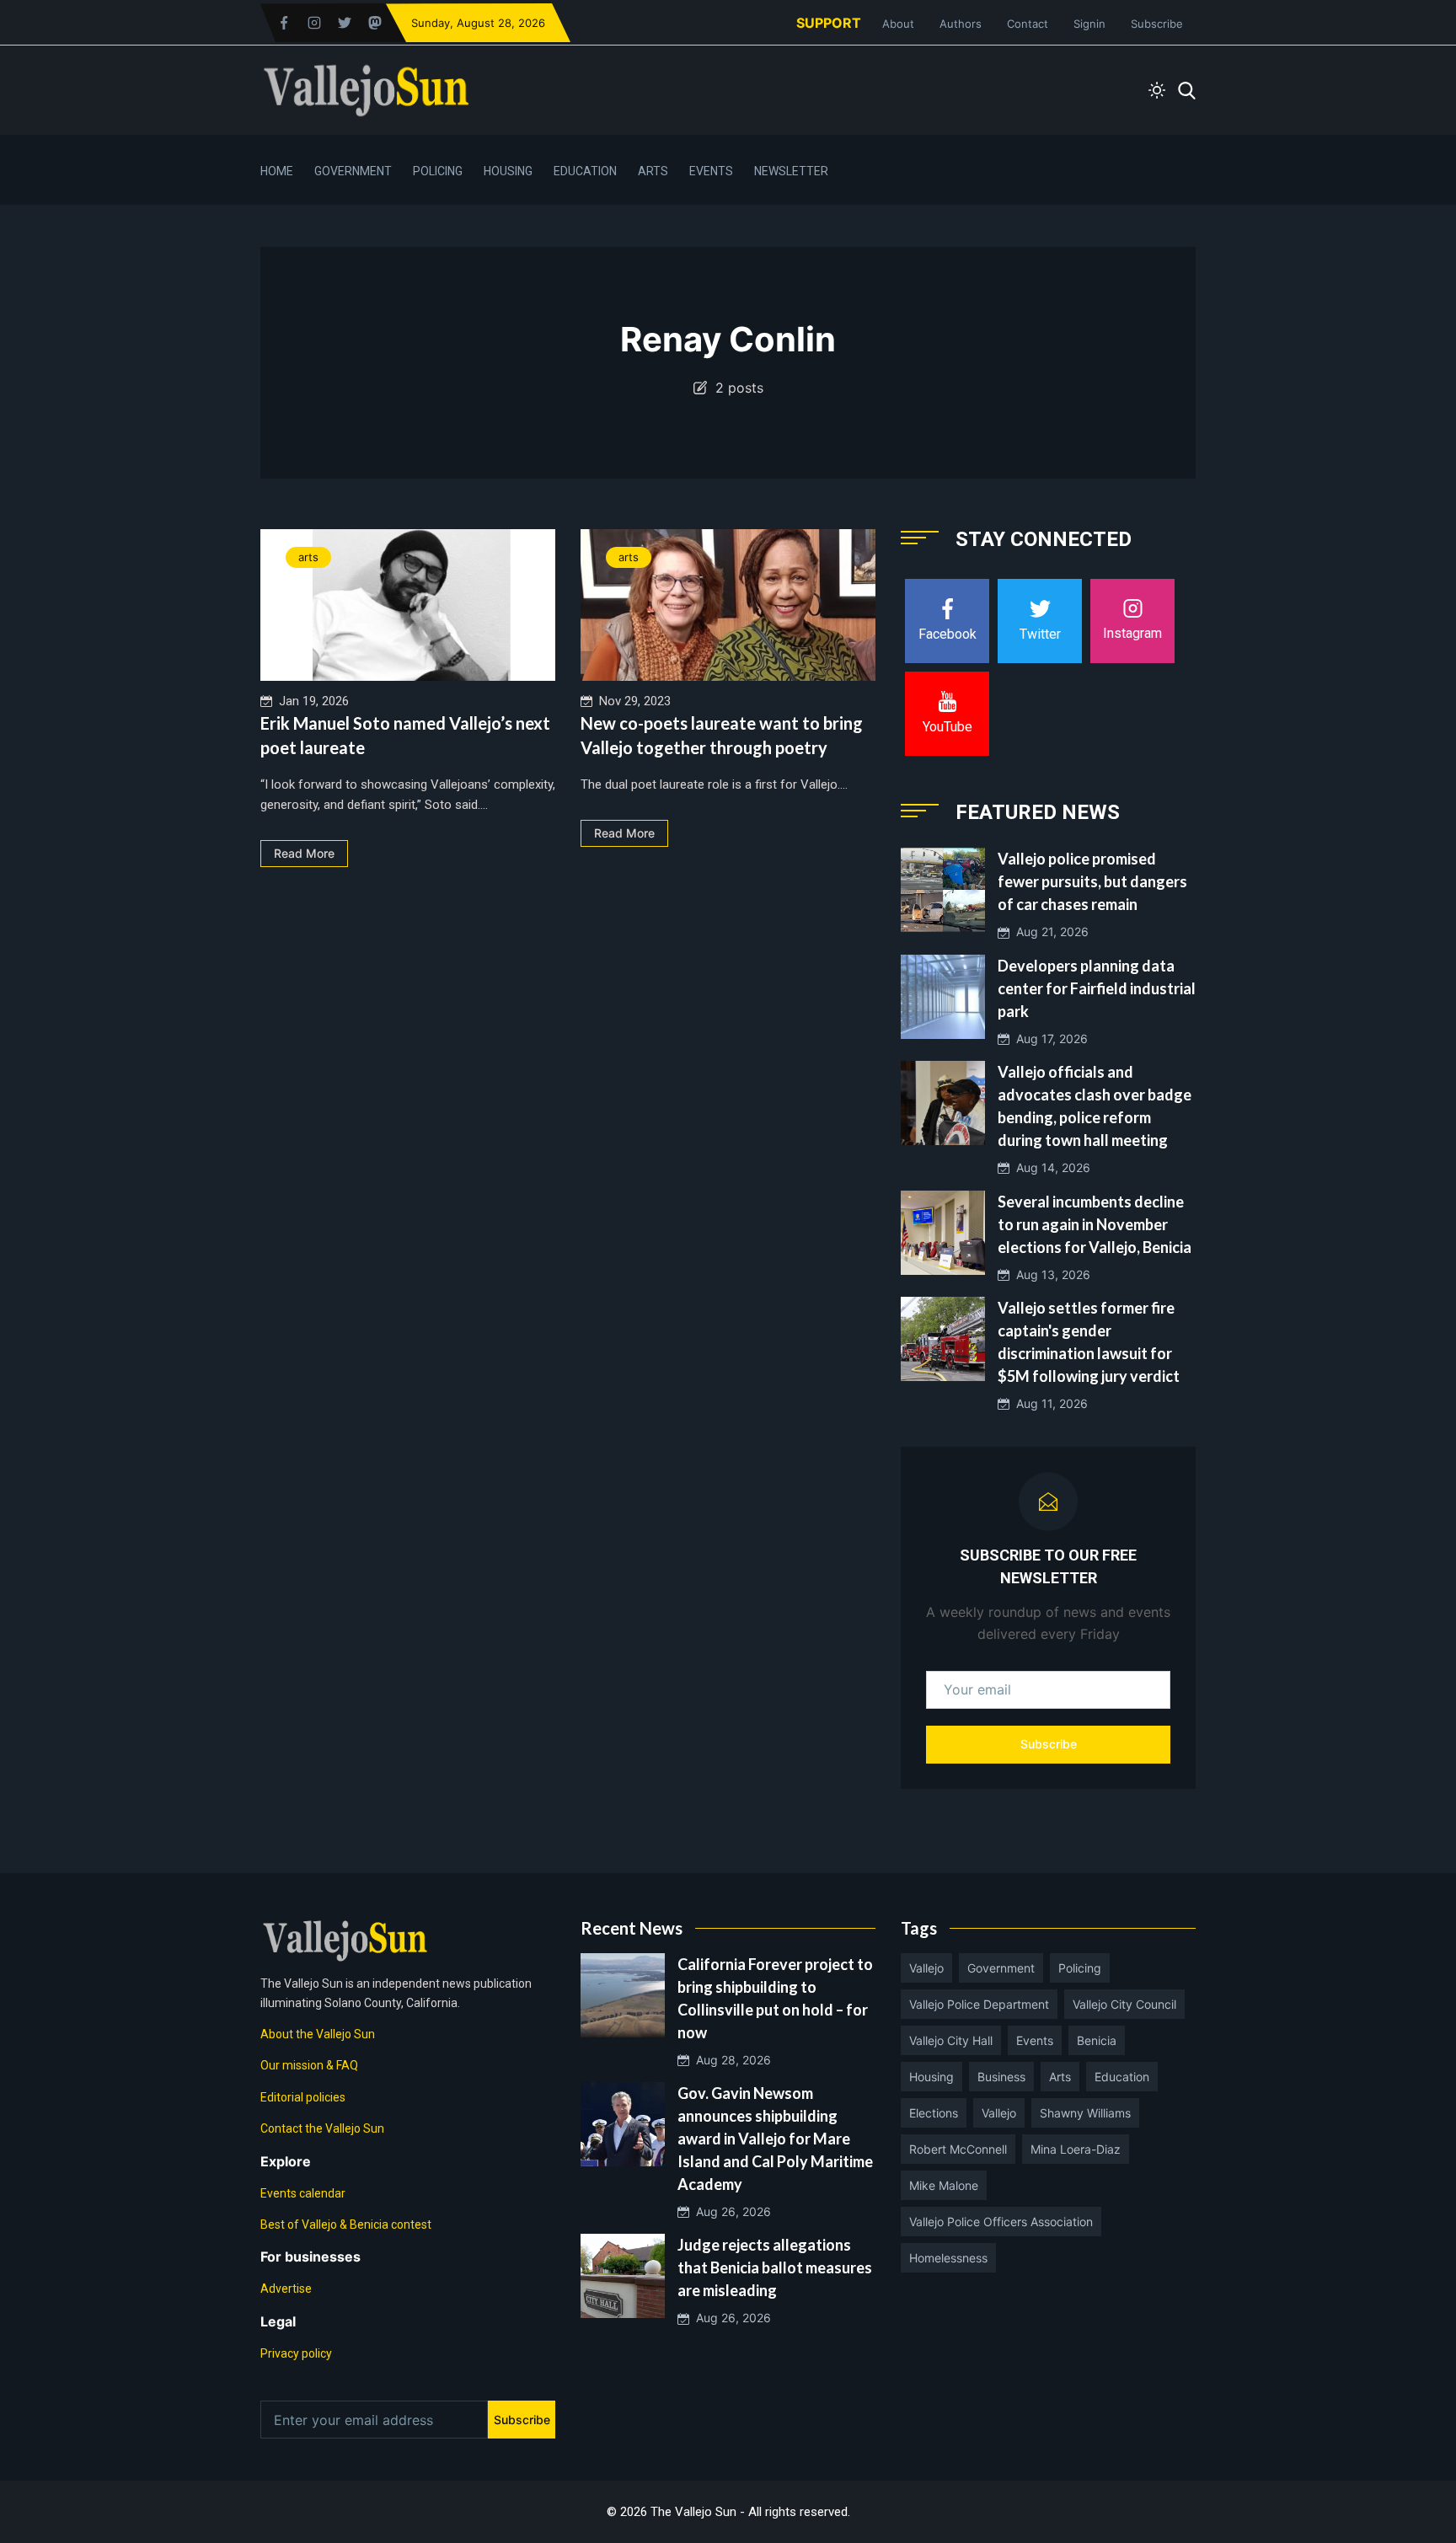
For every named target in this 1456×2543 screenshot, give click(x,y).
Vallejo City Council (1124, 2004)
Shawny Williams (1085, 2113)
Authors (961, 24)
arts (308, 557)
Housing (508, 171)
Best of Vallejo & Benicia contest (346, 2224)
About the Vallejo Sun (318, 2034)
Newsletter (791, 171)
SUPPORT (829, 23)
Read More (304, 853)
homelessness (948, 2258)
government (1001, 1968)
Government (353, 171)
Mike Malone (944, 2185)
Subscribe (1157, 24)
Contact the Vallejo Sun (322, 2128)
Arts (653, 171)
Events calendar (303, 2193)
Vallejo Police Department (979, 2004)
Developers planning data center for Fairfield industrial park (1097, 988)
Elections (934, 2113)
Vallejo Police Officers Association (1001, 2222)
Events (711, 171)
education (1122, 2077)
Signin (1089, 24)
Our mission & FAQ (309, 2065)
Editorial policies (303, 2097)
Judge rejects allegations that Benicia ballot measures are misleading (775, 2267)
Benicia (1097, 2040)
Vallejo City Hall (951, 2040)
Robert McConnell (958, 2149)
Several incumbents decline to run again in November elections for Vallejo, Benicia (1095, 1224)
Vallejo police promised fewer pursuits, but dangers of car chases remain (1092, 881)
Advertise (286, 2289)
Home (277, 171)
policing (1080, 1968)
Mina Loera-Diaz (1076, 2149)
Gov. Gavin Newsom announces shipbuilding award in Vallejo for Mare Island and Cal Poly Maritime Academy (775, 2139)
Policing (438, 171)
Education (585, 171)
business (1001, 2077)
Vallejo (926, 1968)
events (1035, 2040)
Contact (1028, 24)
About (898, 24)
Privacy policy (296, 2353)
